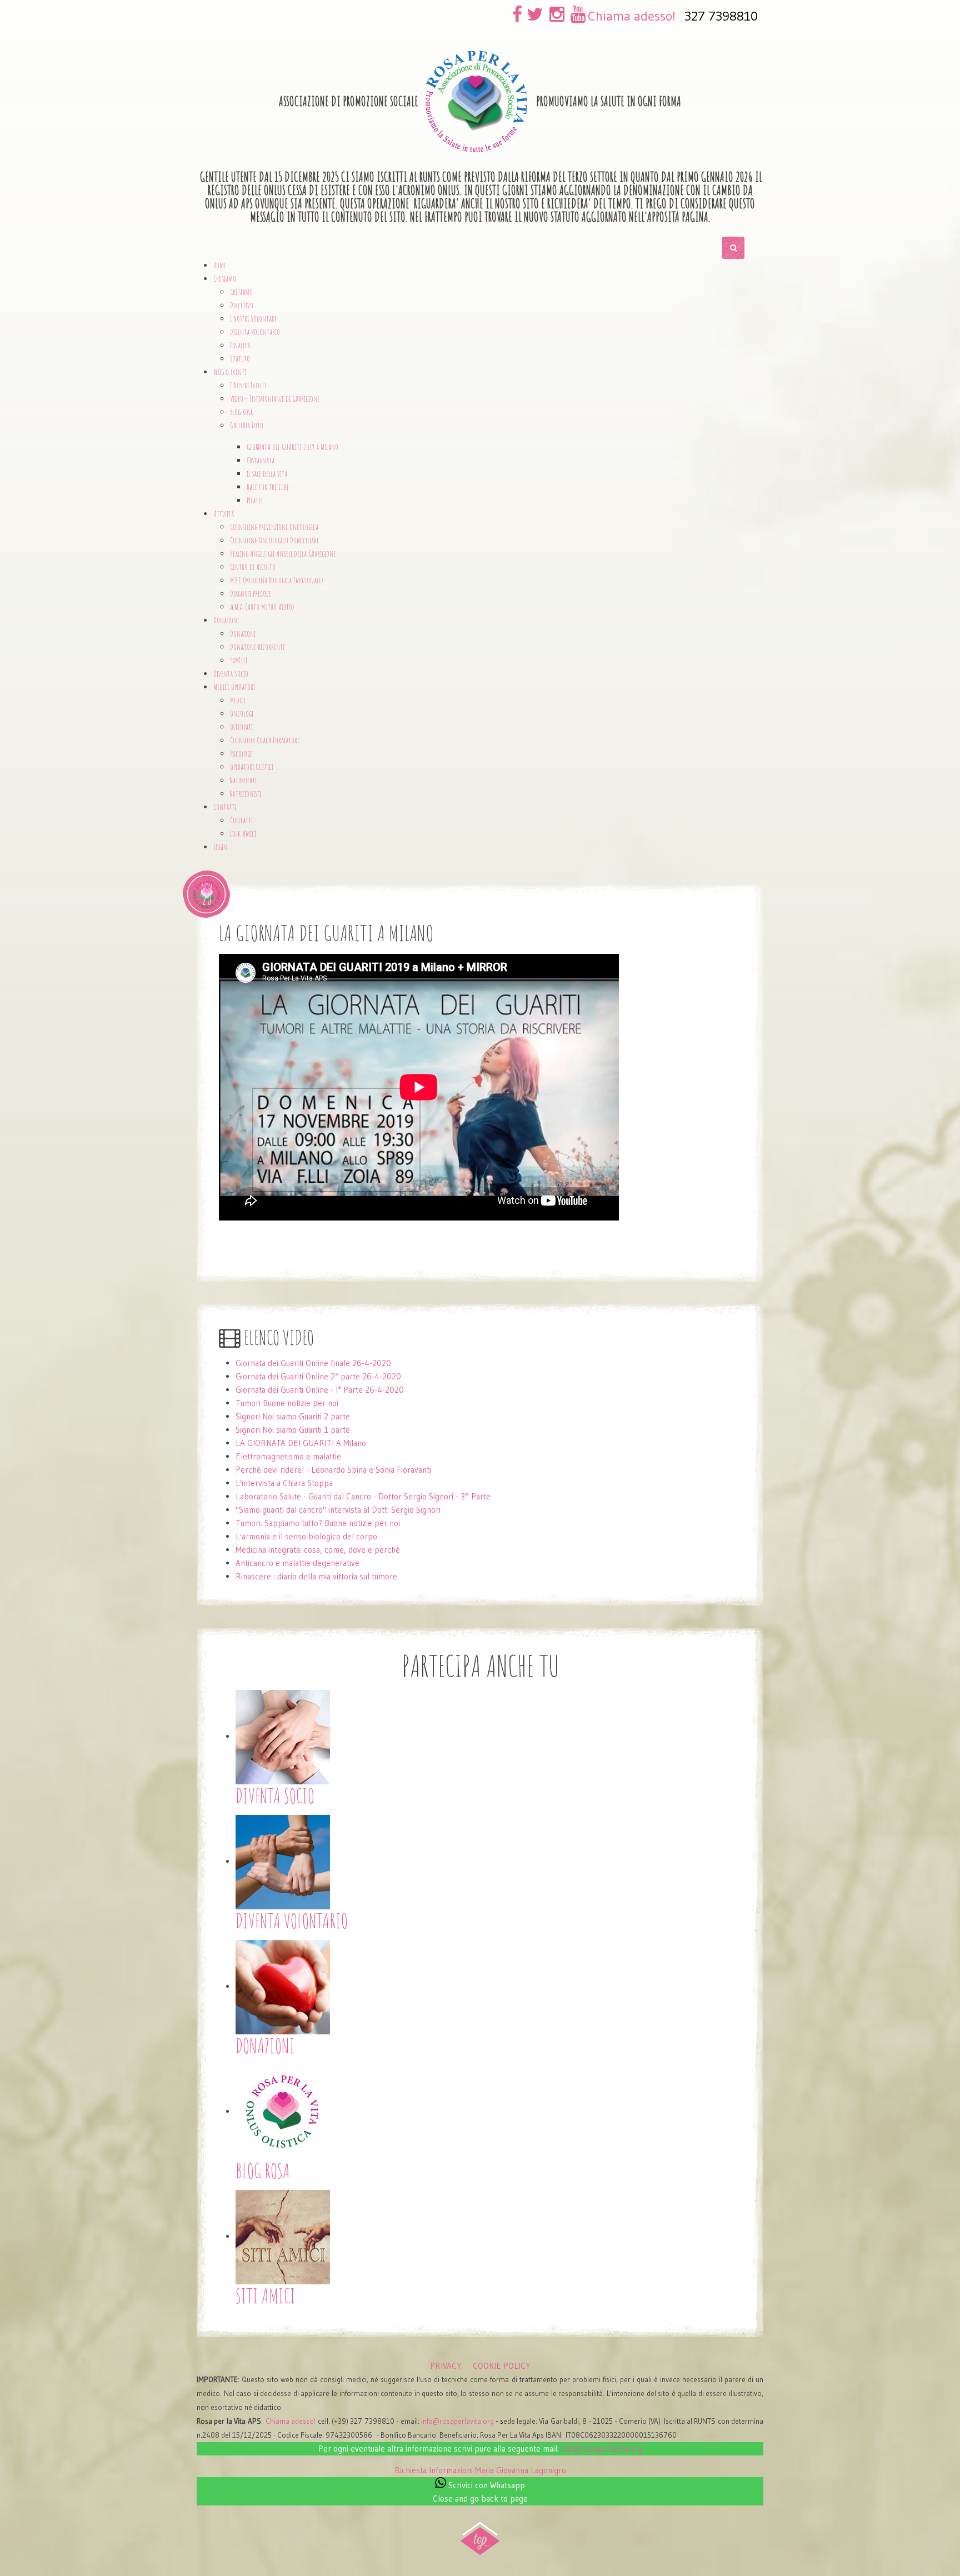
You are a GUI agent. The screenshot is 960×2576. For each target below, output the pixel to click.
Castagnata (261, 460)
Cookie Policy (502, 2366)
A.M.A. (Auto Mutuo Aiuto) (262, 607)
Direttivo (242, 305)
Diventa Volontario (255, 332)
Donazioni (243, 634)
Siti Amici (266, 2295)
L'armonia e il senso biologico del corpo (306, 1536)
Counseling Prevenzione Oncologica (274, 527)
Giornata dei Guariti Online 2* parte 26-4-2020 (318, 1376)
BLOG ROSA (263, 2170)
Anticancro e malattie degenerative (297, 1563)
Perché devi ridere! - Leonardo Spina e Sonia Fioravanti (333, 1470)
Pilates (254, 500)
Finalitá (240, 345)
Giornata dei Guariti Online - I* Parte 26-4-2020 (320, 1390)
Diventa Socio (231, 674)
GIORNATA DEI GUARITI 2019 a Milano (292, 447)
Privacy (446, 2366)
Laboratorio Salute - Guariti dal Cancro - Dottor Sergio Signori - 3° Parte (363, 1496)
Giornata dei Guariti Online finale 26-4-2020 (313, 1363)
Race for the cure (268, 487)
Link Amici (243, 834)
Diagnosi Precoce (251, 594)
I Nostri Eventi (248, 385)
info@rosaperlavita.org (457, 2421)
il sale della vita (267, 474)
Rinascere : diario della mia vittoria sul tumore (316, 1576)
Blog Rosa (241, 412)
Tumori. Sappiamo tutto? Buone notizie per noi (318, 1523)
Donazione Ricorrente (257, 647)
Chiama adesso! (632, 16)
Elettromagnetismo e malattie (288, 1456)
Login (220, 847)
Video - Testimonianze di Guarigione (275, 399)
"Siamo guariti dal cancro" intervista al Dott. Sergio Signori (338, 1510)
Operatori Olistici (252, 767)
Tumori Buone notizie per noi (287, 1403)
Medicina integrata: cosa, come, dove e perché (318, 1550)
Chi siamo (241, 292)
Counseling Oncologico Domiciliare (274, 540)
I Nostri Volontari (253, 319)
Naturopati (243, 780)
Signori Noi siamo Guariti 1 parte (293, 1430)
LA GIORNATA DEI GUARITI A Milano (301, 1443)
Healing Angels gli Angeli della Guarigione (283, 554)
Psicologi (241, 754)
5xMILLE (239, 660)
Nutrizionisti (246, 794)
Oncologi (242, 714)
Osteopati (241, 727)
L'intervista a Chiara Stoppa (284, 1483)
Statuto (240, 359)
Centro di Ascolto (253, 567)
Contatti (241, 820)
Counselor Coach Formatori (264, 740)
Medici (238, 700)
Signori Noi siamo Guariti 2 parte (293, 1416)
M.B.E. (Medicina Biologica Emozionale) (276, 580)
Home (220, 265)
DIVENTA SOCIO (275, 1795)
